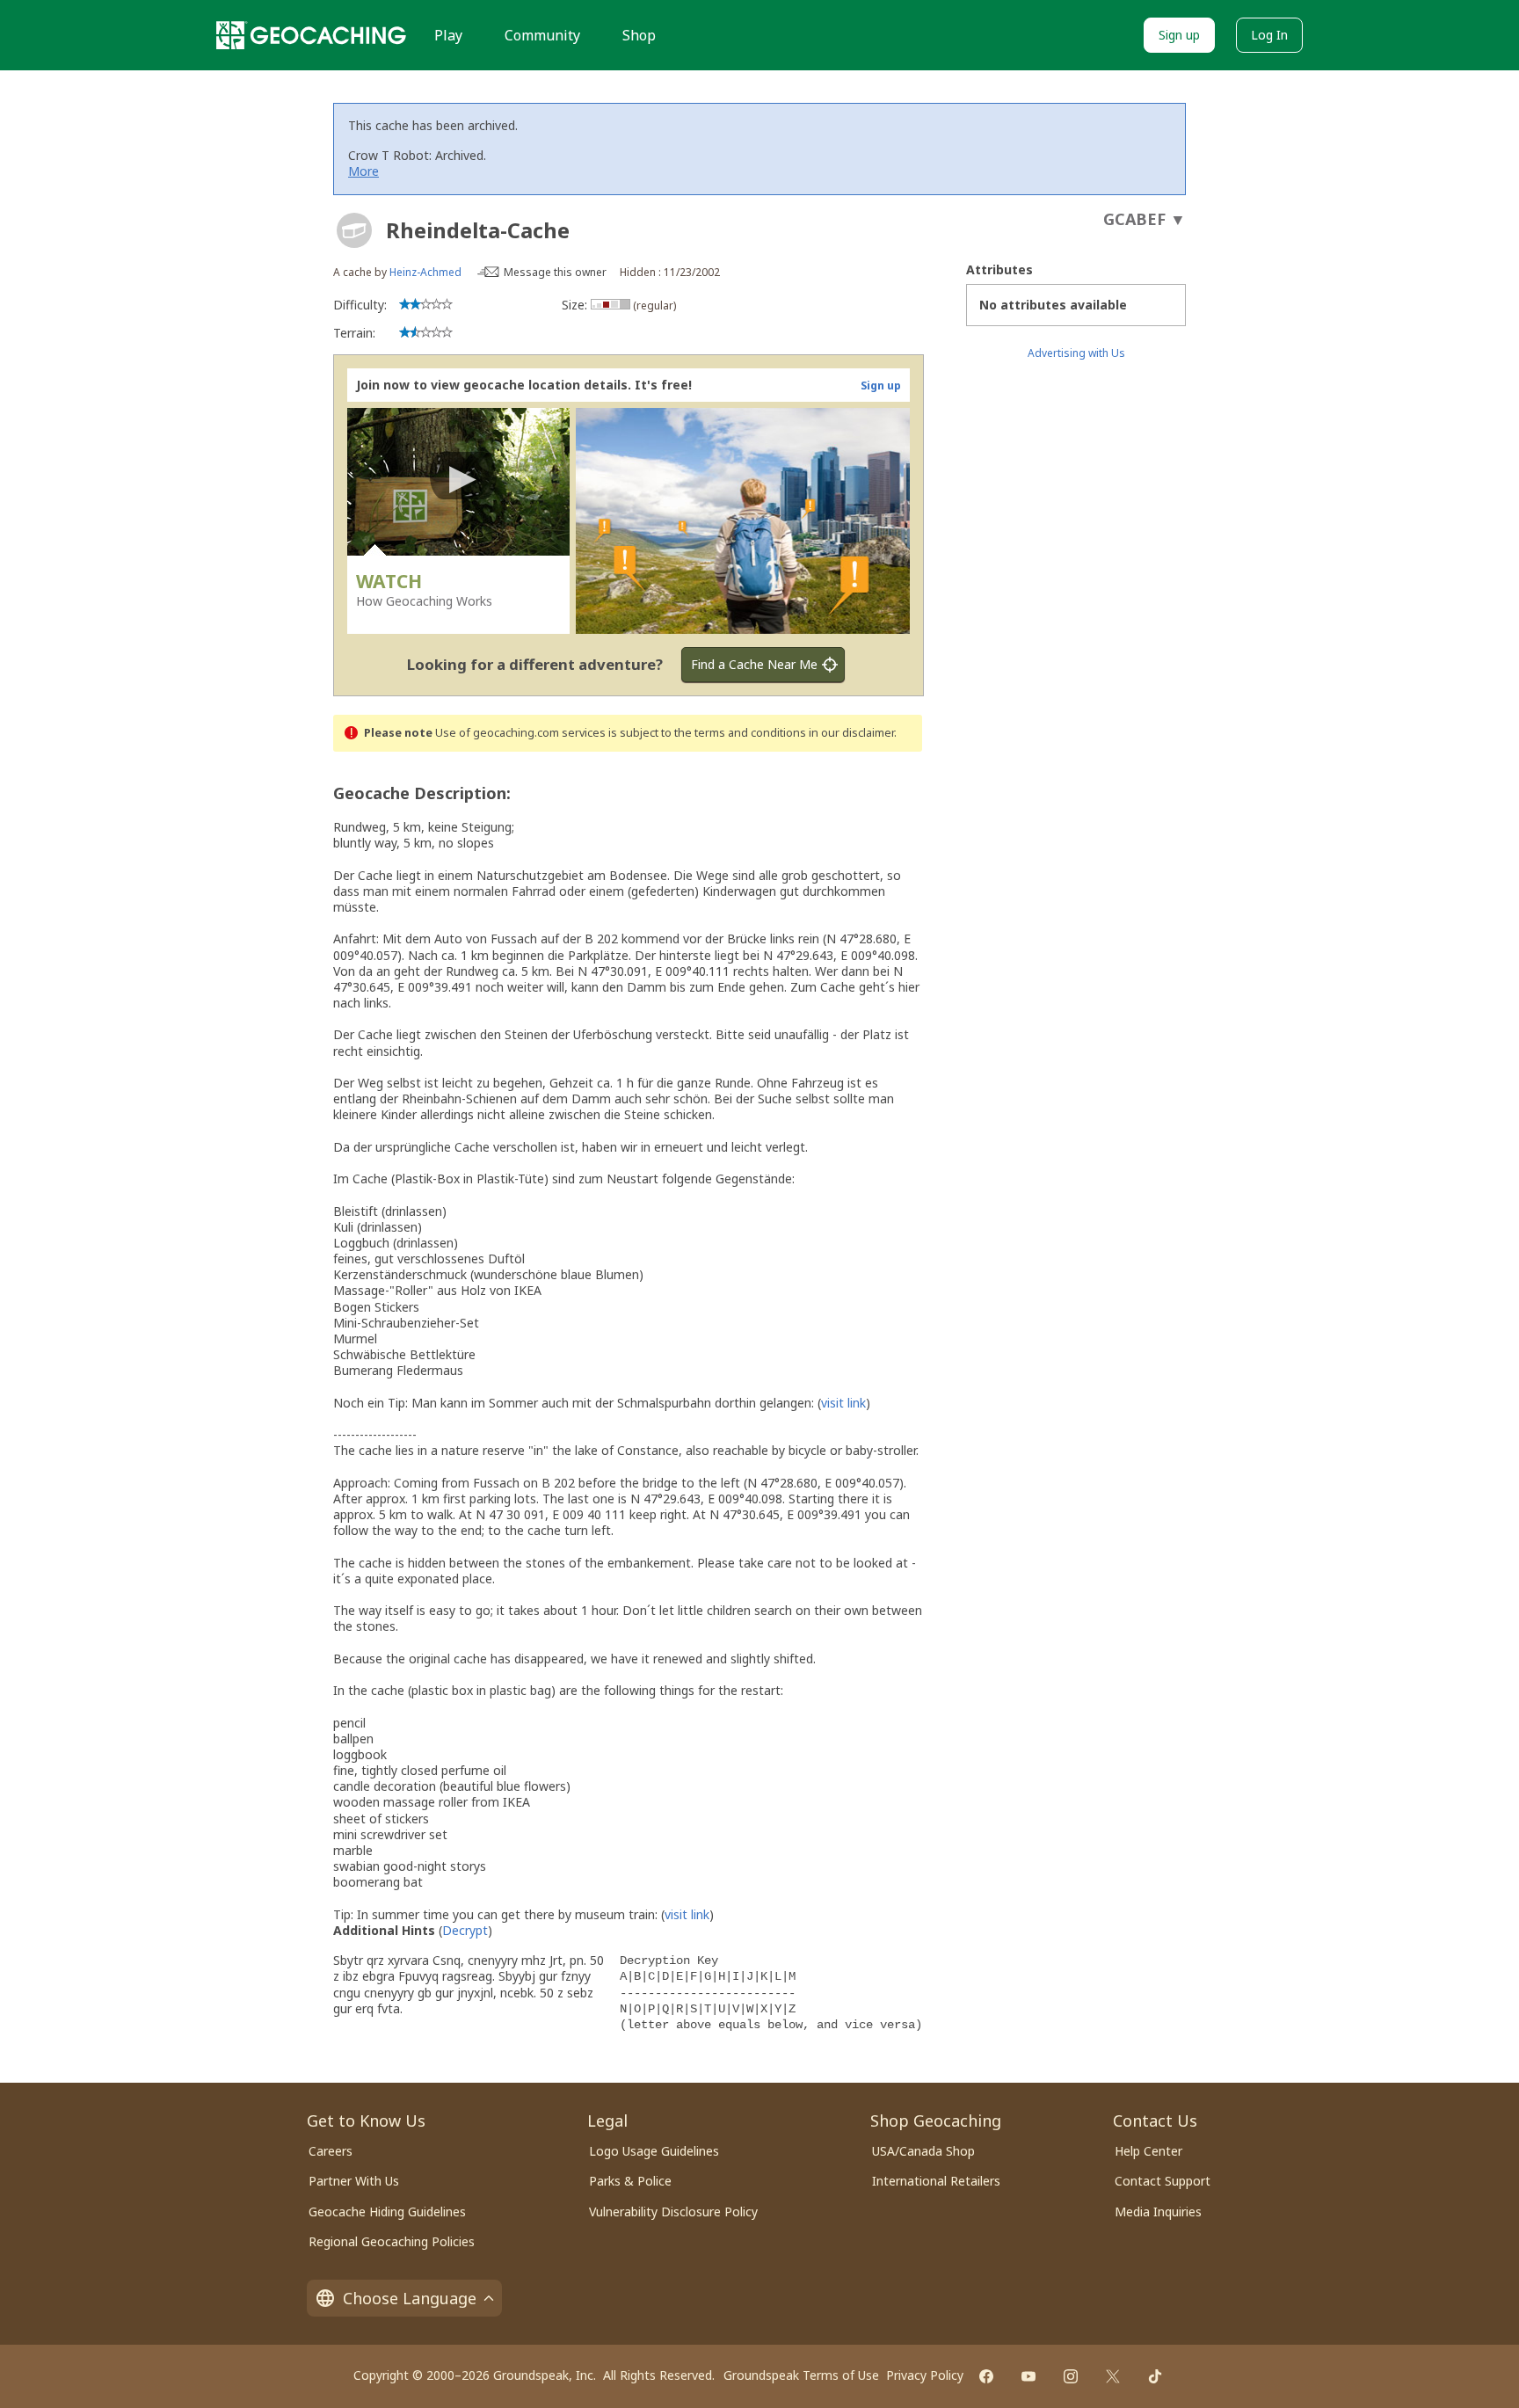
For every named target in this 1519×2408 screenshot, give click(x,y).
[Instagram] (1071, 2376)
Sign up (1179, 35)
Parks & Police (630, 2181)
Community (542, 35)
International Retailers (936, 2181)
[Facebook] (986, 2376)
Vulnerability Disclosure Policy (673, 2212)
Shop (639, 35)
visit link (843, 1403)
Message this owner (555, 272)
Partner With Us (354, 2181)
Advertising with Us (1076, 353)
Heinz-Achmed (425, 272)
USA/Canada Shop (923, 2151)
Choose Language (410, 2298)
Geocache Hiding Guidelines (387, 2212)
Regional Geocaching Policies (392, 2241)
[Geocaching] (311, 35)
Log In (1269, 35)
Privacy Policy (925, 2375)
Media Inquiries (1158, 2212)
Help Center (1148, 2151)
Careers (331, 2151)
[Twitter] (1113, 2376)
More (363, 171)
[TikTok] (1155, 2376)
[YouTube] (1028, 2376)
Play (448, 35)
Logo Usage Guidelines (654, 2151)
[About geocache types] (354, 230)
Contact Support (1163, 2181)
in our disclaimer (851, 733)
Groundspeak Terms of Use (801, 2375)
